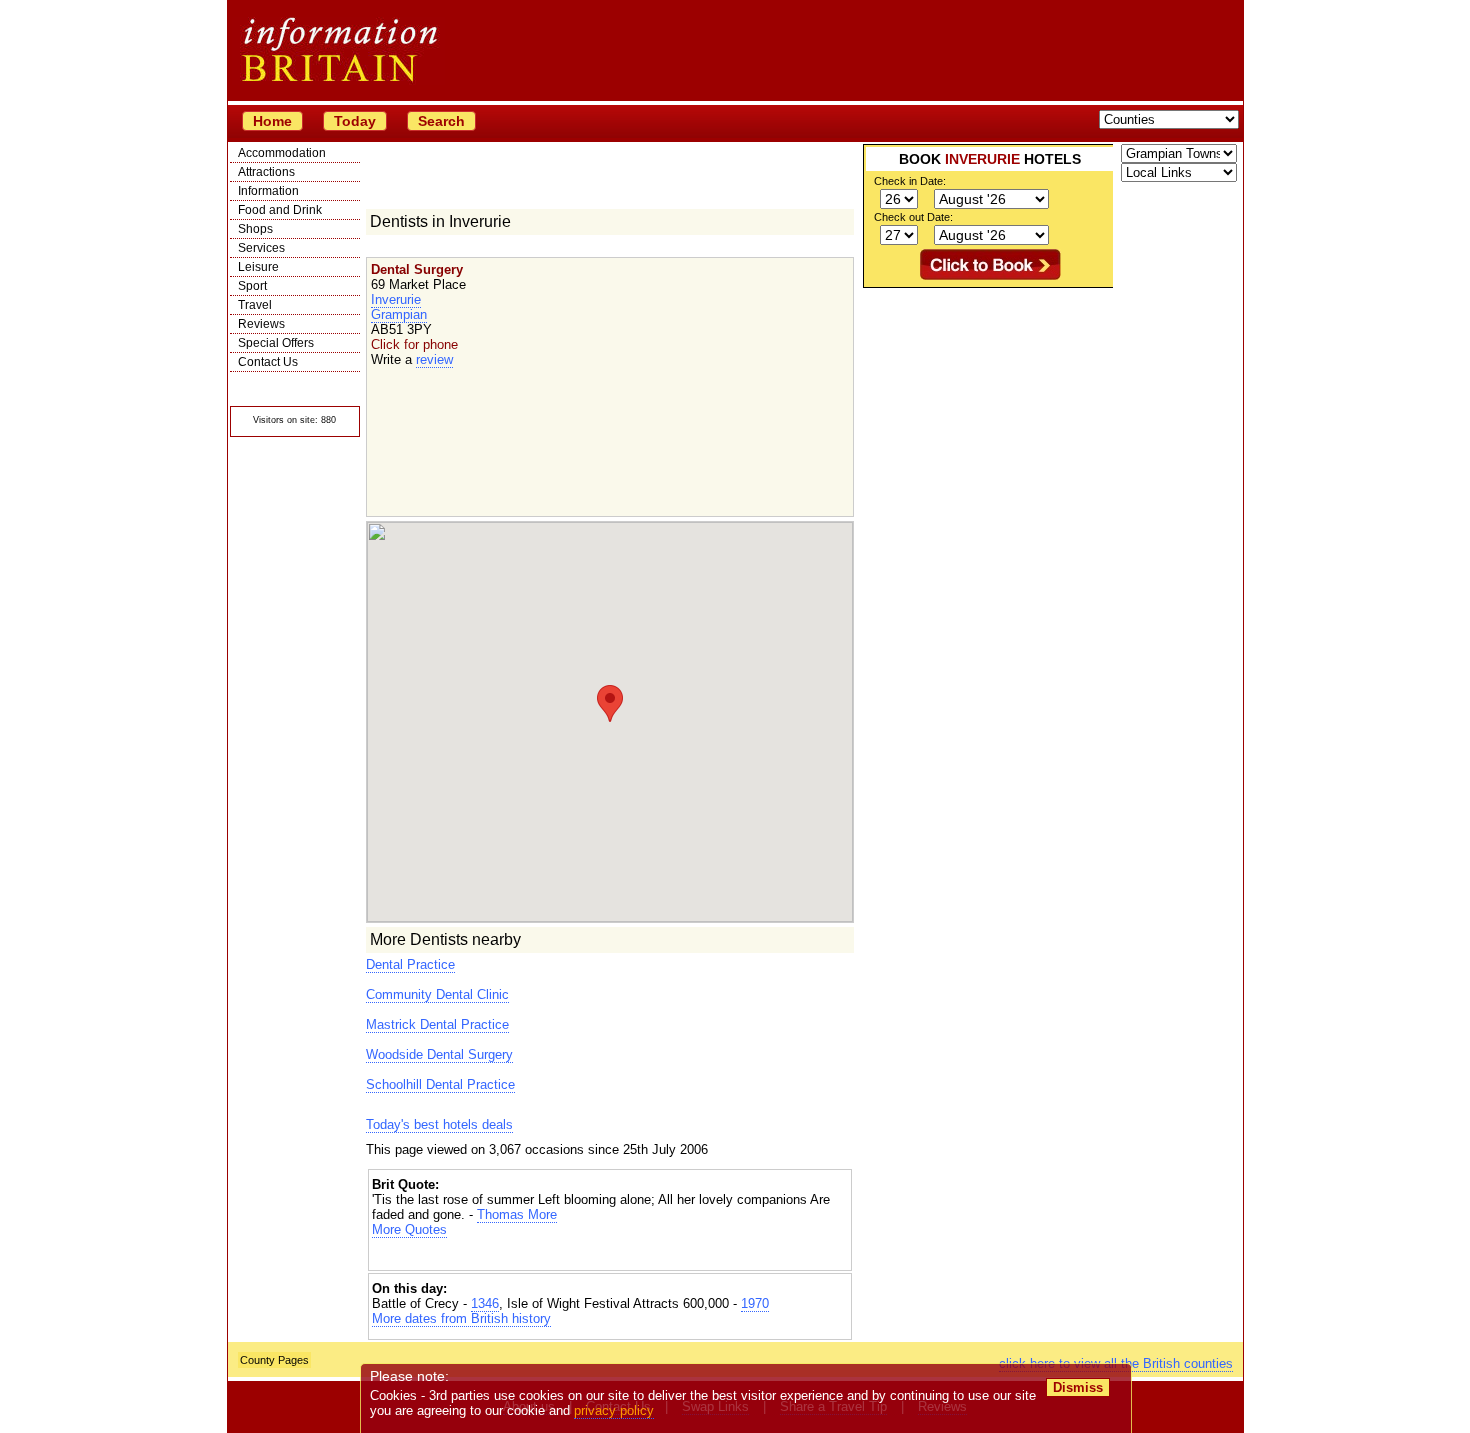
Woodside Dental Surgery (439, 1054)
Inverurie (396, 299)
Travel (255, 305)
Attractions (266, 172)
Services (261, 248)
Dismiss (1078, 1387)
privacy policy (614, 1410)
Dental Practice (410, 964)
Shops (255, 229)
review (434, 359)
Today (355, 121)
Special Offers (276, 343)
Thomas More (517, 1214)
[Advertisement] (610, 1254)
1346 (485, 1303)
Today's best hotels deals (439, 1124)
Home (272, 121)
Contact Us (268, 362)
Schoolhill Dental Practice (440, 1084)
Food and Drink (280, 210)
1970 (755, 1303)
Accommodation (282, 153)
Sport (252, 286)
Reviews (261, 324)
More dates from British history (461, 1318)
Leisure (258, 267)
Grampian (399, 314)
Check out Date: (913, 217)
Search (441, 121)
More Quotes (409, 1229)
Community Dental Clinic (437, 994)
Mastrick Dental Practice (437, 1024)
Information (268, 191)
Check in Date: (910, 181)
